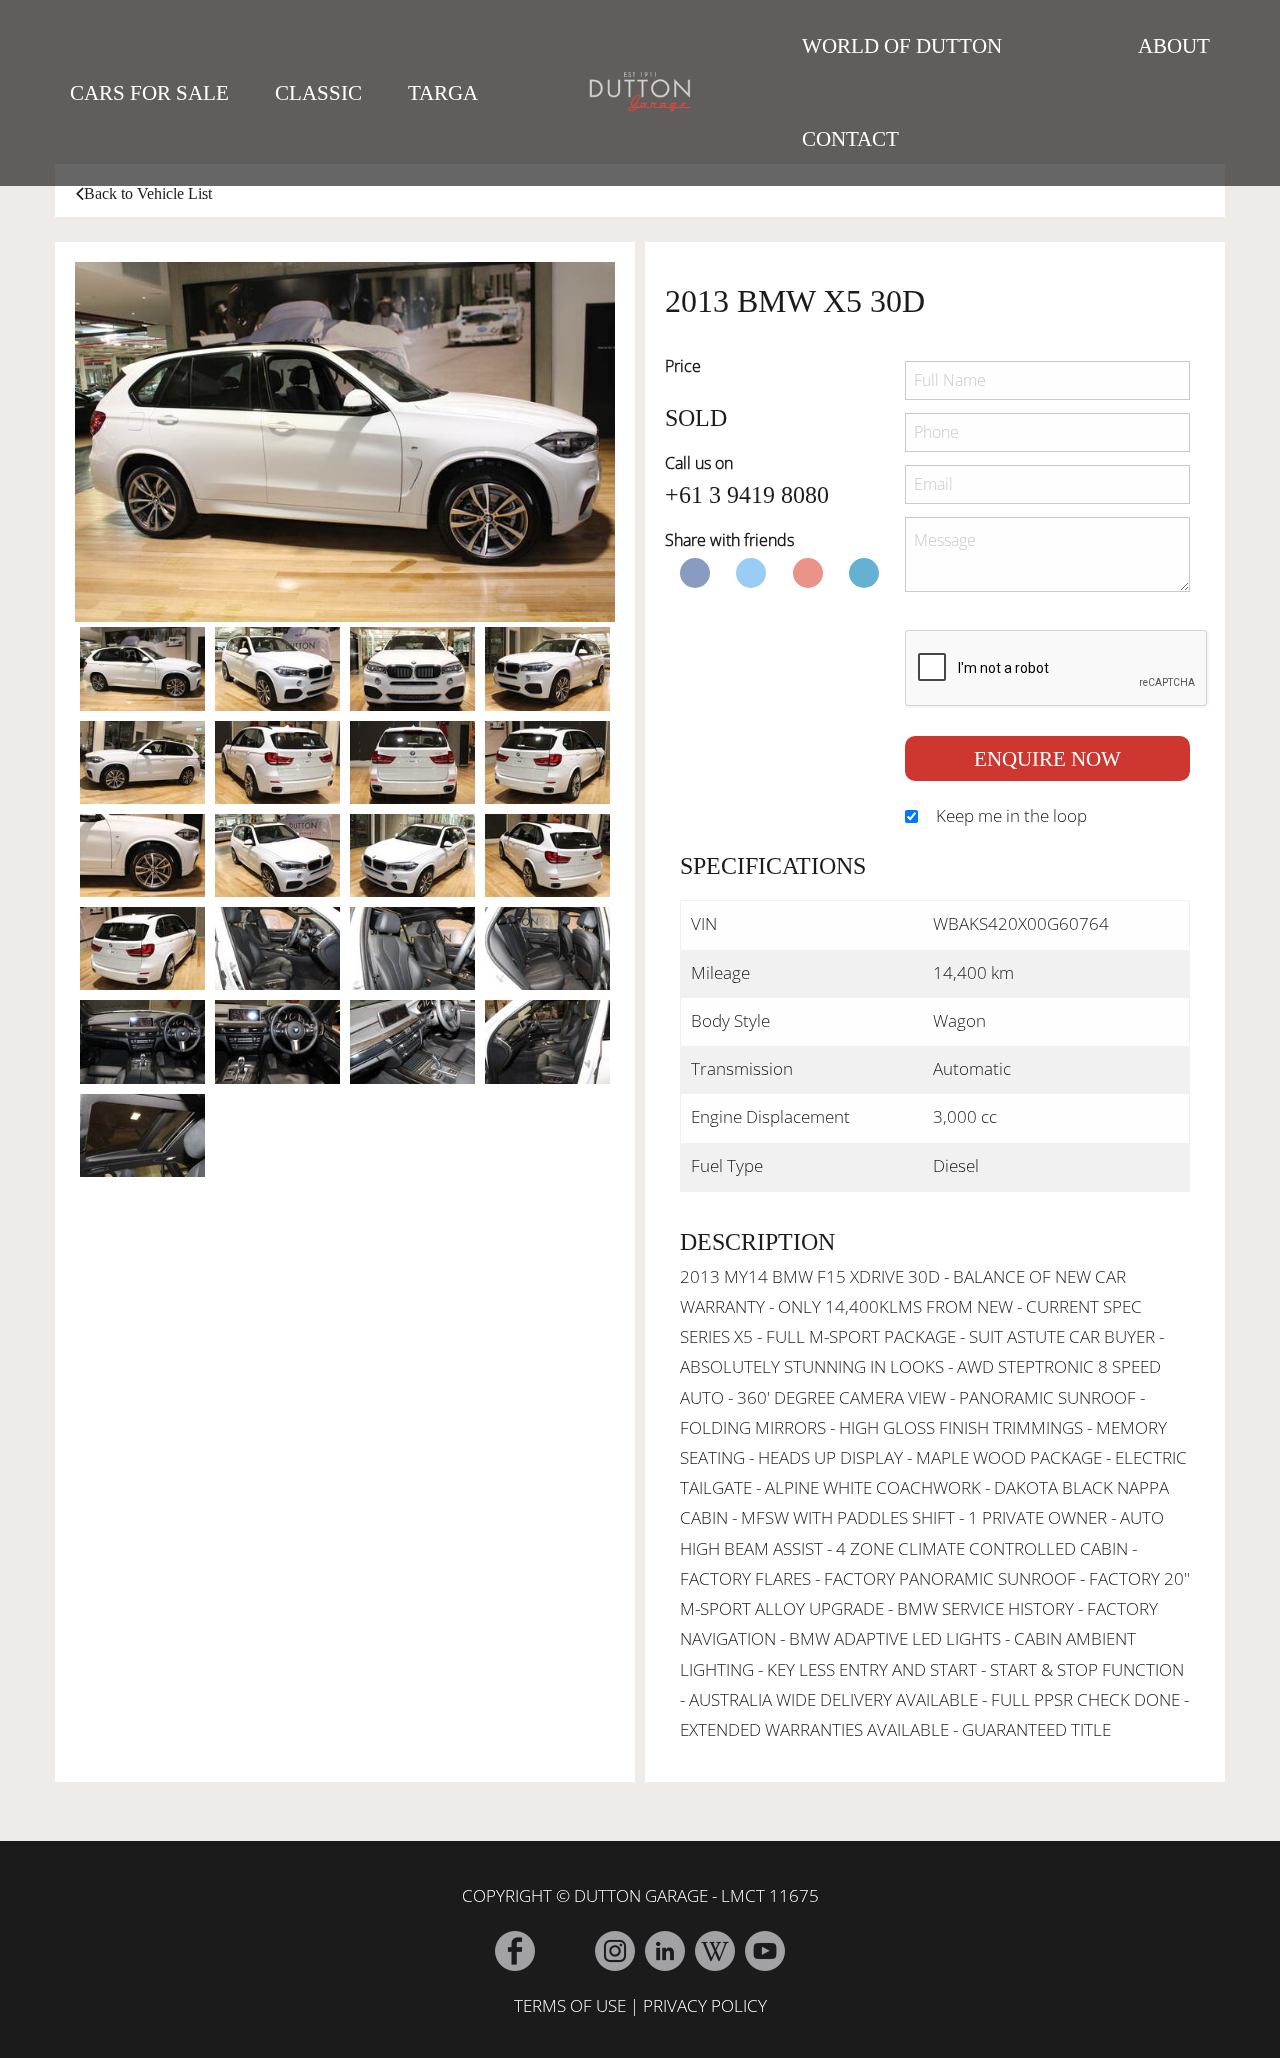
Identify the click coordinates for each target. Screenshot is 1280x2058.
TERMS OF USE (570, 2005)
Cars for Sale (149, 93)
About (1174, 46)
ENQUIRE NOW (1047, 758)
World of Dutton (902, 46)
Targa (443, 93)
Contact (850, 139)
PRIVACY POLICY (705, 2005)
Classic (318, 93)
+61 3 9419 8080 (747, 495)
